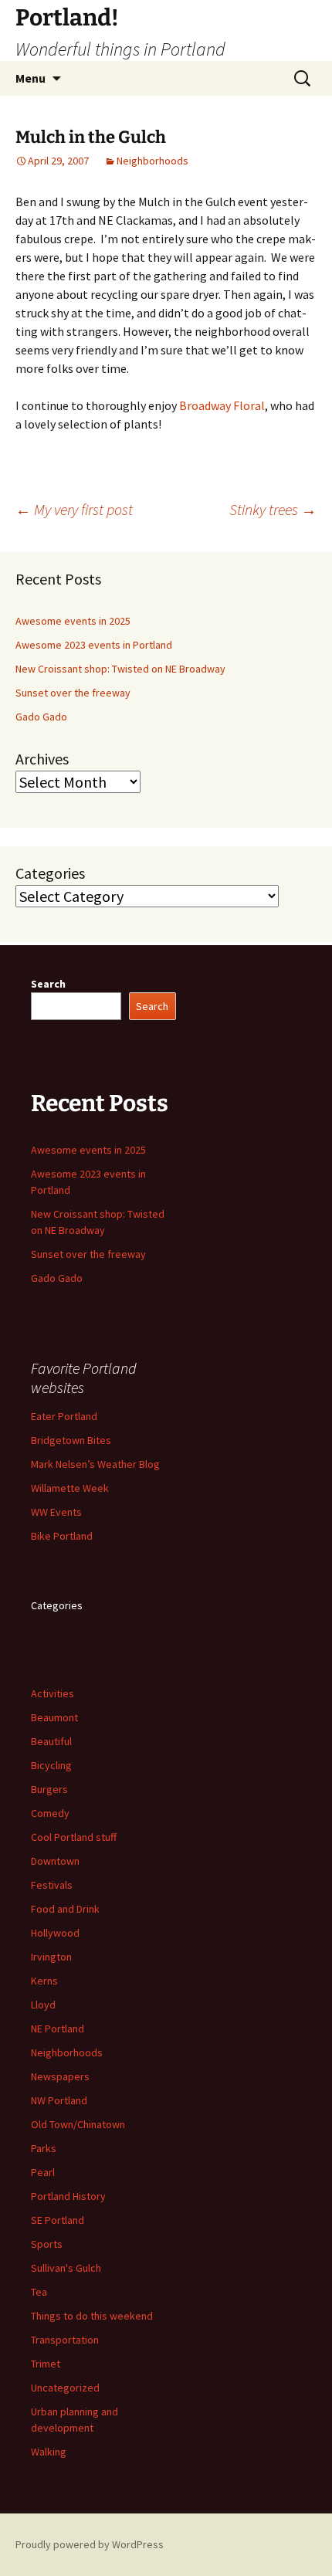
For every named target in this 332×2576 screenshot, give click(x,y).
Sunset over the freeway (73, 693)
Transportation (65, 2340)
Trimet (46, 2364)
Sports (47, 2244)
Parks (44, 2148)
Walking (49, 2452)
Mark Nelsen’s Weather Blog (95, 1464)
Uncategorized (65, 2388)
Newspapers (60, 2076)
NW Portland (59, 2100)
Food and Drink (65, 1909)
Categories (50, 873)
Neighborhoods (152, 161)
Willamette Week (70, 1488)
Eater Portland (64, 1416)
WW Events (56, 1512)
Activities (53, 1693)
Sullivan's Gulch (66, 2268)
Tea (39, 2292)
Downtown (55, 1861)
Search (48, 984)
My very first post (74, 509)
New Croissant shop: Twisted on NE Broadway (120, 669)
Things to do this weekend (92, 2316)
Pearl (43, 2172)
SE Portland (58, 2220)
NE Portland (58, 2029)
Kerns (44, 1981)
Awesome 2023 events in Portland (94, 645)
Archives (42, 759)
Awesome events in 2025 (73, 621)
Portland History (68, 2196)
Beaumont (54, 1717)
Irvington (51, 1957)
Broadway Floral (222, 405)
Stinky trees (273, 509)
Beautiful (51, 1741)
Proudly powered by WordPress (90, 2544)
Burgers (49, 1789)
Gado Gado (41, 717)
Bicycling (51, 1765)
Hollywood (55, 1933)
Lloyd (43, 2005)
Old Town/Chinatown (78, 2124)
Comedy (50, 1813)
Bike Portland (62, 1536)
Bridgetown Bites (71, 1440)
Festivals (52, 1885)
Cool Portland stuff (74, 1837)
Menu (30, 78)
